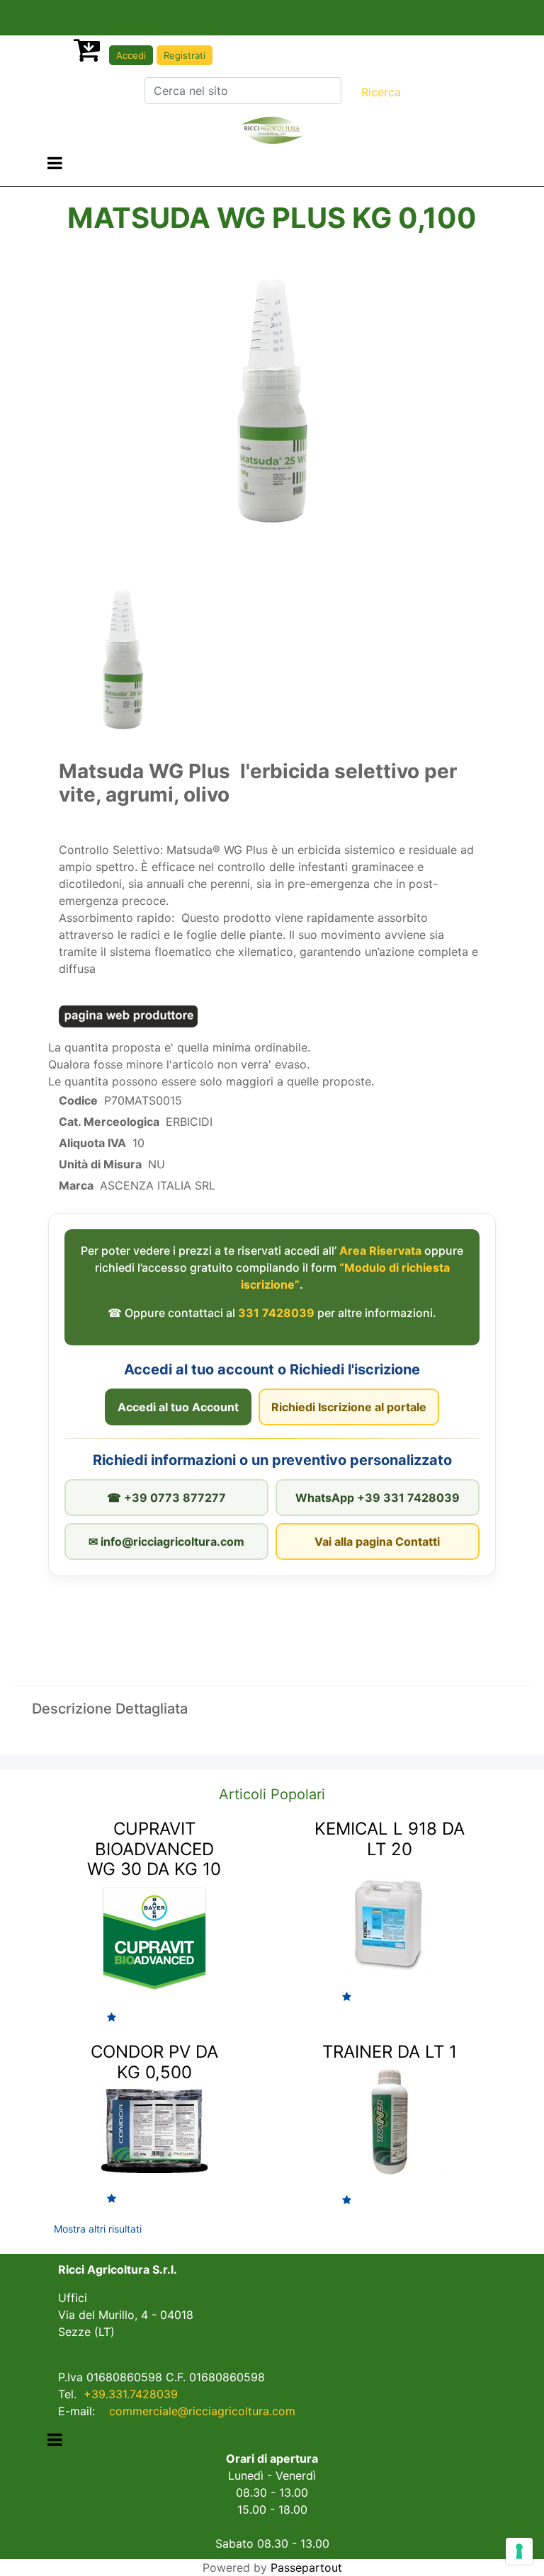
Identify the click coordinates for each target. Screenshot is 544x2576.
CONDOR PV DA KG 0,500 (154, 2062)
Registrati (185, 55)
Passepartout (306, 2568)
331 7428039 (276, 1313)
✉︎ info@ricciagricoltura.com (166, 1541)
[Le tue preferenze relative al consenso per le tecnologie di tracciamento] (519, 2551)
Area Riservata (380, 1250)
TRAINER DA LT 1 (390, 2052)
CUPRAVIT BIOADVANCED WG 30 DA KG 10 (154, 1849)
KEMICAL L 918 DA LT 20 (390, 1839)
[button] (381, 92)
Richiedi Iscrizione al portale (349, 1407)
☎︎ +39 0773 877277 (166, 1498)
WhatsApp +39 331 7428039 (378, 1498)
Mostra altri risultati (98, 2229)
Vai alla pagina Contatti (377, 1541)
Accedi (131, 55)
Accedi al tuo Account (178, 1407)
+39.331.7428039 (131, 2394)
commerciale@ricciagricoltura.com (202, 2411)
